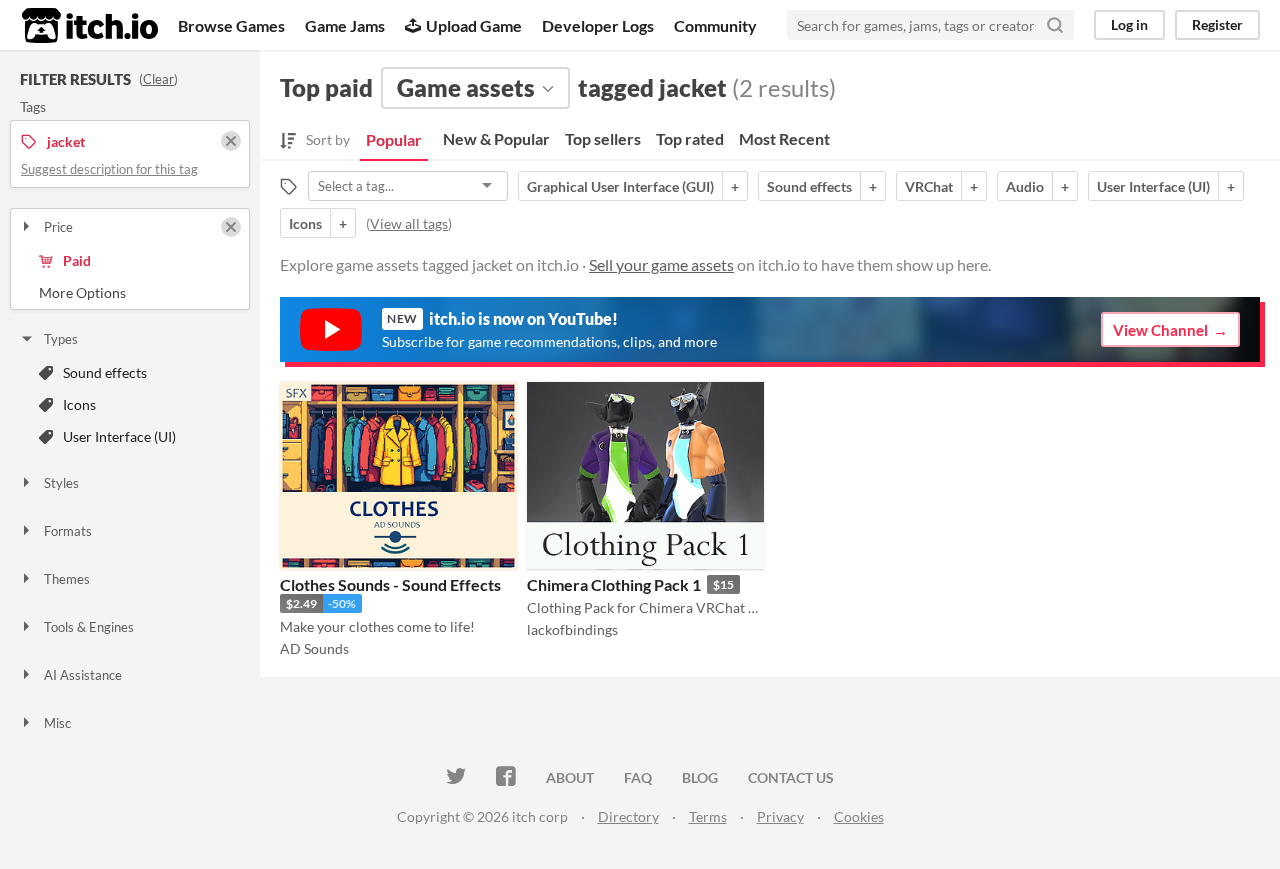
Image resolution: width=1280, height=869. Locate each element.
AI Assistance (83, 675)
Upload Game (474, 25)
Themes (67, 579)
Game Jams (345, 25)
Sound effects (105, 372)
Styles (61, 483)
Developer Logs (598, 25)
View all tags (409, 223)
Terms (708, 816)
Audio (1025, 186)
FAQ (638, 777)
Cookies (859, 816)
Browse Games (231, 25)
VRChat (929, 186)
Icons (79, 404)
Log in (1129, 24)
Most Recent (784, 138)
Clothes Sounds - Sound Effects (390, 584)
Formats (68, 531)
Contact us (791, 777)
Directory (628, 816)
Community (715, 25)
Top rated (690, 138)
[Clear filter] (231, 227)
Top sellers (603, 138)
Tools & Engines (89, 627)
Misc (57, 723)
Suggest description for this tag (109, 169)
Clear (158, 79)
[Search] (1055, 25)
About (570, 777)
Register (1217, 24)
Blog (700, 777)
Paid (77, 260)
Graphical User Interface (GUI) (620, 186)
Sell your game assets (661, 264)
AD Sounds (314, 648)
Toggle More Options (130, 293)
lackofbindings (572, 629)
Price (58, 227)
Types (61, 339)
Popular (394, 139)
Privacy (780, 816)
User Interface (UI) (119, 436)
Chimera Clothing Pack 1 (614, 584)
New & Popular (496, 138)
